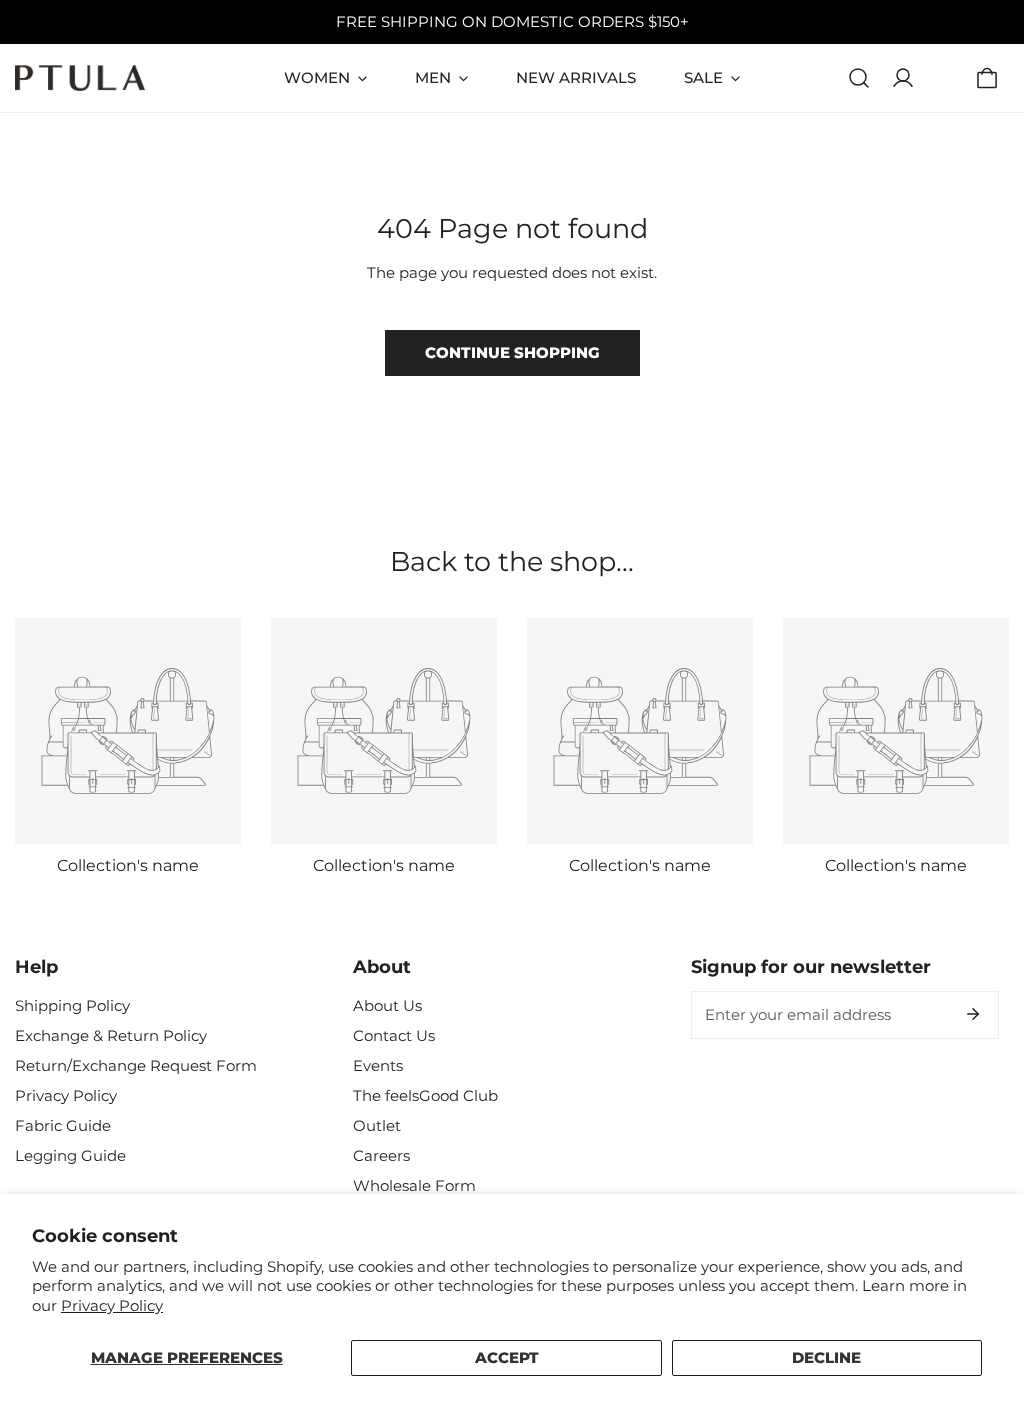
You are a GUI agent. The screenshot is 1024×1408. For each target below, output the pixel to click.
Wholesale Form (414, 1185)
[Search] (859, 78)
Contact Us (394, 1035)
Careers (381, 1155)
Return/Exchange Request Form (136, 1065)
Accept (507, 1357)
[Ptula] (80, 78)
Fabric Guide (63, 1125)
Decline (826, 1357)
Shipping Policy (72, 1005)
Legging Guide (70, 1155)
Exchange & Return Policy (111, 1035)
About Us (387, 1005)
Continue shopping (512, 352)
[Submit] (973, 1014)
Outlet (377, 1125)
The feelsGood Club (425, 1095)
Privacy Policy (112, 1305)
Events (378, 1065)
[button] (987, 78)
